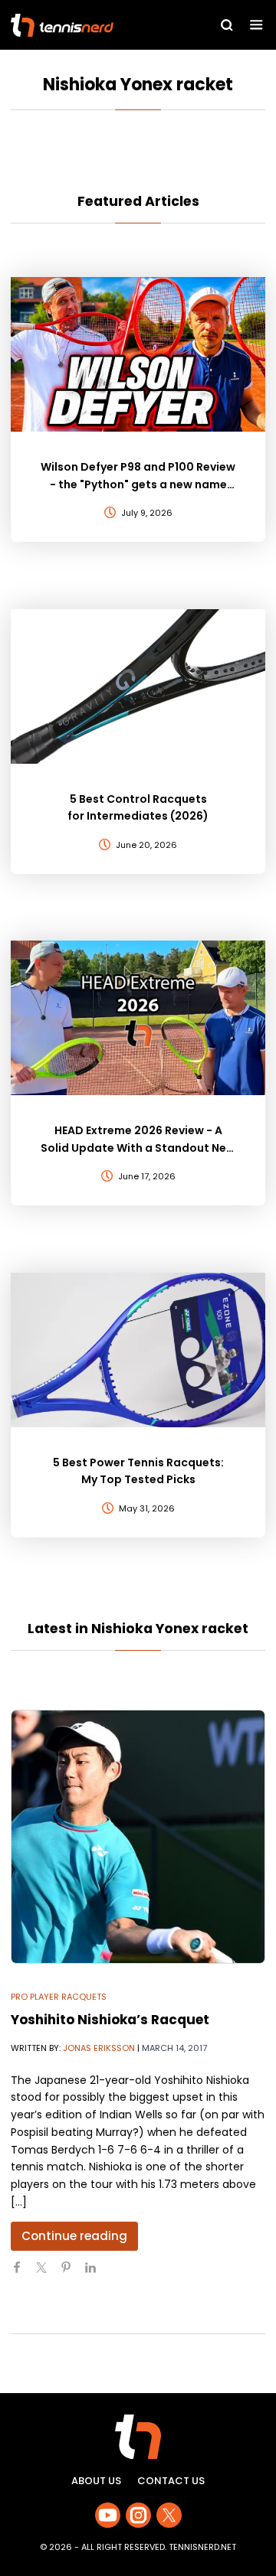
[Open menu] (256, 25)
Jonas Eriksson (99, 2048)
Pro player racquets (59, 1997)
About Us (96, 2481)
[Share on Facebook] (23, 2274)
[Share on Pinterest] (72, 2274)
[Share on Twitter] (48, 2274)
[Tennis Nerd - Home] (90, 25)
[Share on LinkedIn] (97, 2274)
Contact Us (171, 2481)
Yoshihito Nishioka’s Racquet (110, 2020)
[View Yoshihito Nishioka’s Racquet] (138, 1837)
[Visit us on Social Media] (108, 2515)
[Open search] (227, 25)
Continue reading (74, 2236)
